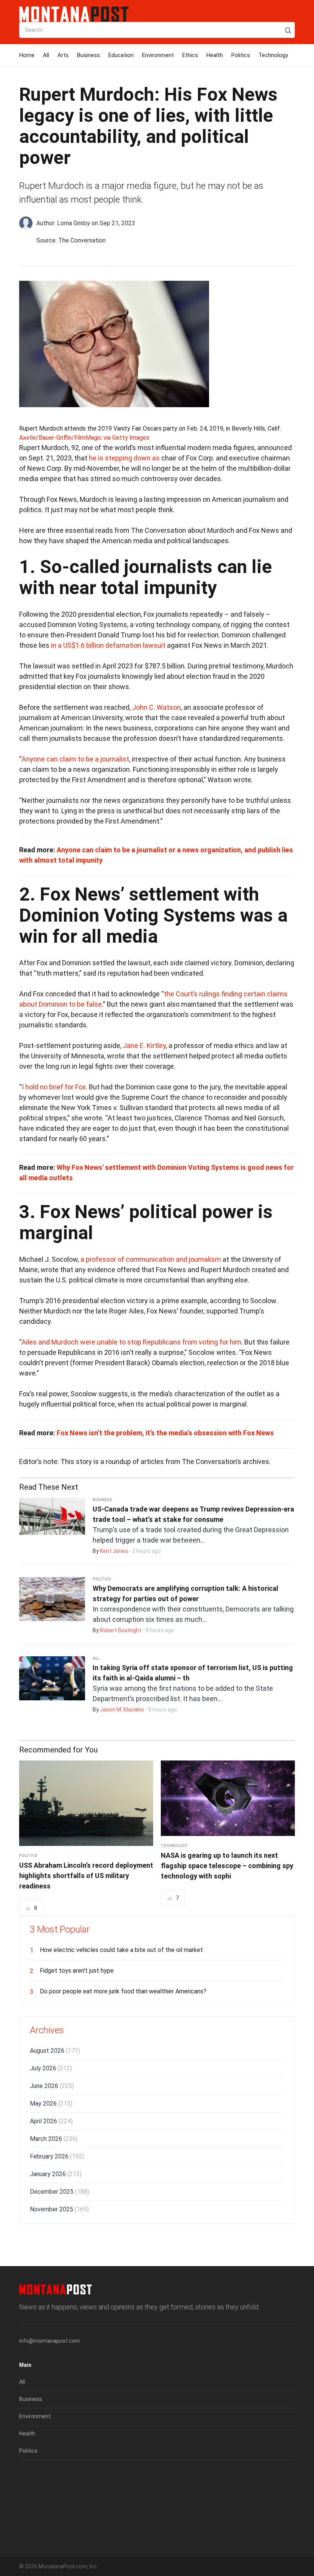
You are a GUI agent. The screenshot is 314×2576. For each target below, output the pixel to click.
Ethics (190, 55)
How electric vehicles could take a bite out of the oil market (121, 1950)
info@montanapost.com (50, 2341)
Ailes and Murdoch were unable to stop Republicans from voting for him (131, 1342)
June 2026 (52, 2086)
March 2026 (54, 2139)
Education (121, 55)
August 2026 (55, 2051)
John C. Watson (156, 707)
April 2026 (51, 2121)
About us (30, 2476)
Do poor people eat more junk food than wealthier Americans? (123, 1991)
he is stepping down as (124, 458)
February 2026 (57, 2156)
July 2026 (51, 2068)
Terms (27, 2494)
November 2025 (59, 2209)
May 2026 (51, 2104)
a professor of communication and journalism (151, 1259)
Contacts (31, 2528)
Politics (241, 55)
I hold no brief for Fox (54, 1087)
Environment (158, 55)
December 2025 (60, 2192)
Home (27, 55)
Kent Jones (114, 1551)
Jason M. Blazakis (122, 1710)
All (46, 55)
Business (88, 55)
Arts (63, 55)
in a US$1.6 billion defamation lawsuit (108, 645)
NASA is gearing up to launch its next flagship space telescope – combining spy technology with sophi (227, 1866)
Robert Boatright (121, 1630)
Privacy (28, 2511)
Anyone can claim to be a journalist (75, 759)
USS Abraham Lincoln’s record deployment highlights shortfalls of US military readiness (86, 1876)
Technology (273, 55)
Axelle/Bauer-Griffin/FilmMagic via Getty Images (84, 438)
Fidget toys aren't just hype (77, 1971)
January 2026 (56, 2174)
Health (215, 55)
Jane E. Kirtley (144, 1046)
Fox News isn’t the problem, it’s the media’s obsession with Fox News (165, 1433)
